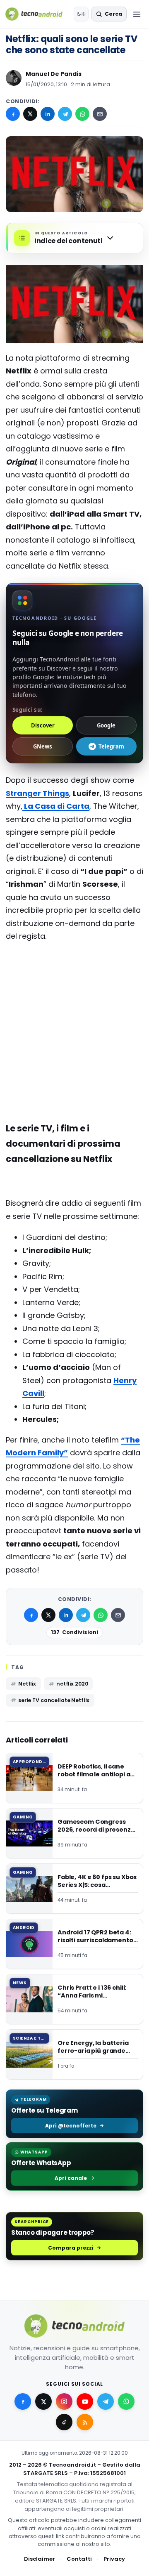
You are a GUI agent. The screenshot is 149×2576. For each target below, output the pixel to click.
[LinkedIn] (48, 114)
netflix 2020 (72, 1684)
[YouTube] (85, 2401)
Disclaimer (40, 2559)
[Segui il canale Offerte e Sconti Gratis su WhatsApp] (126, 2401)
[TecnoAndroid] (38, 14)
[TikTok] (64, 2422)
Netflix (27, 1684)
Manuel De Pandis (54, 74)
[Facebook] (13, 114)
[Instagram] (64, 2401)
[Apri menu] (137, 14)
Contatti (79, 2559)
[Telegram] (65, 114)
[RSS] (85, 2422)
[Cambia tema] (81, 14)
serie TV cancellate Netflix (54, 1700)
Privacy (114, 2559)
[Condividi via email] (100, 114)
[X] (30, 114)
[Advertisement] (74, 982)
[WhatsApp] (82, 114)
